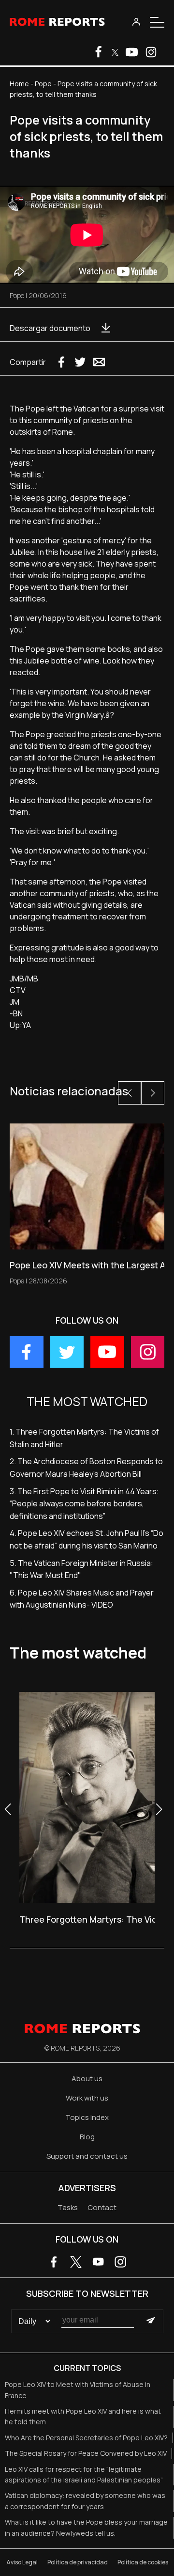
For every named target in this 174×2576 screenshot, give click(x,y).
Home (19, 84)
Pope (43, 84)
